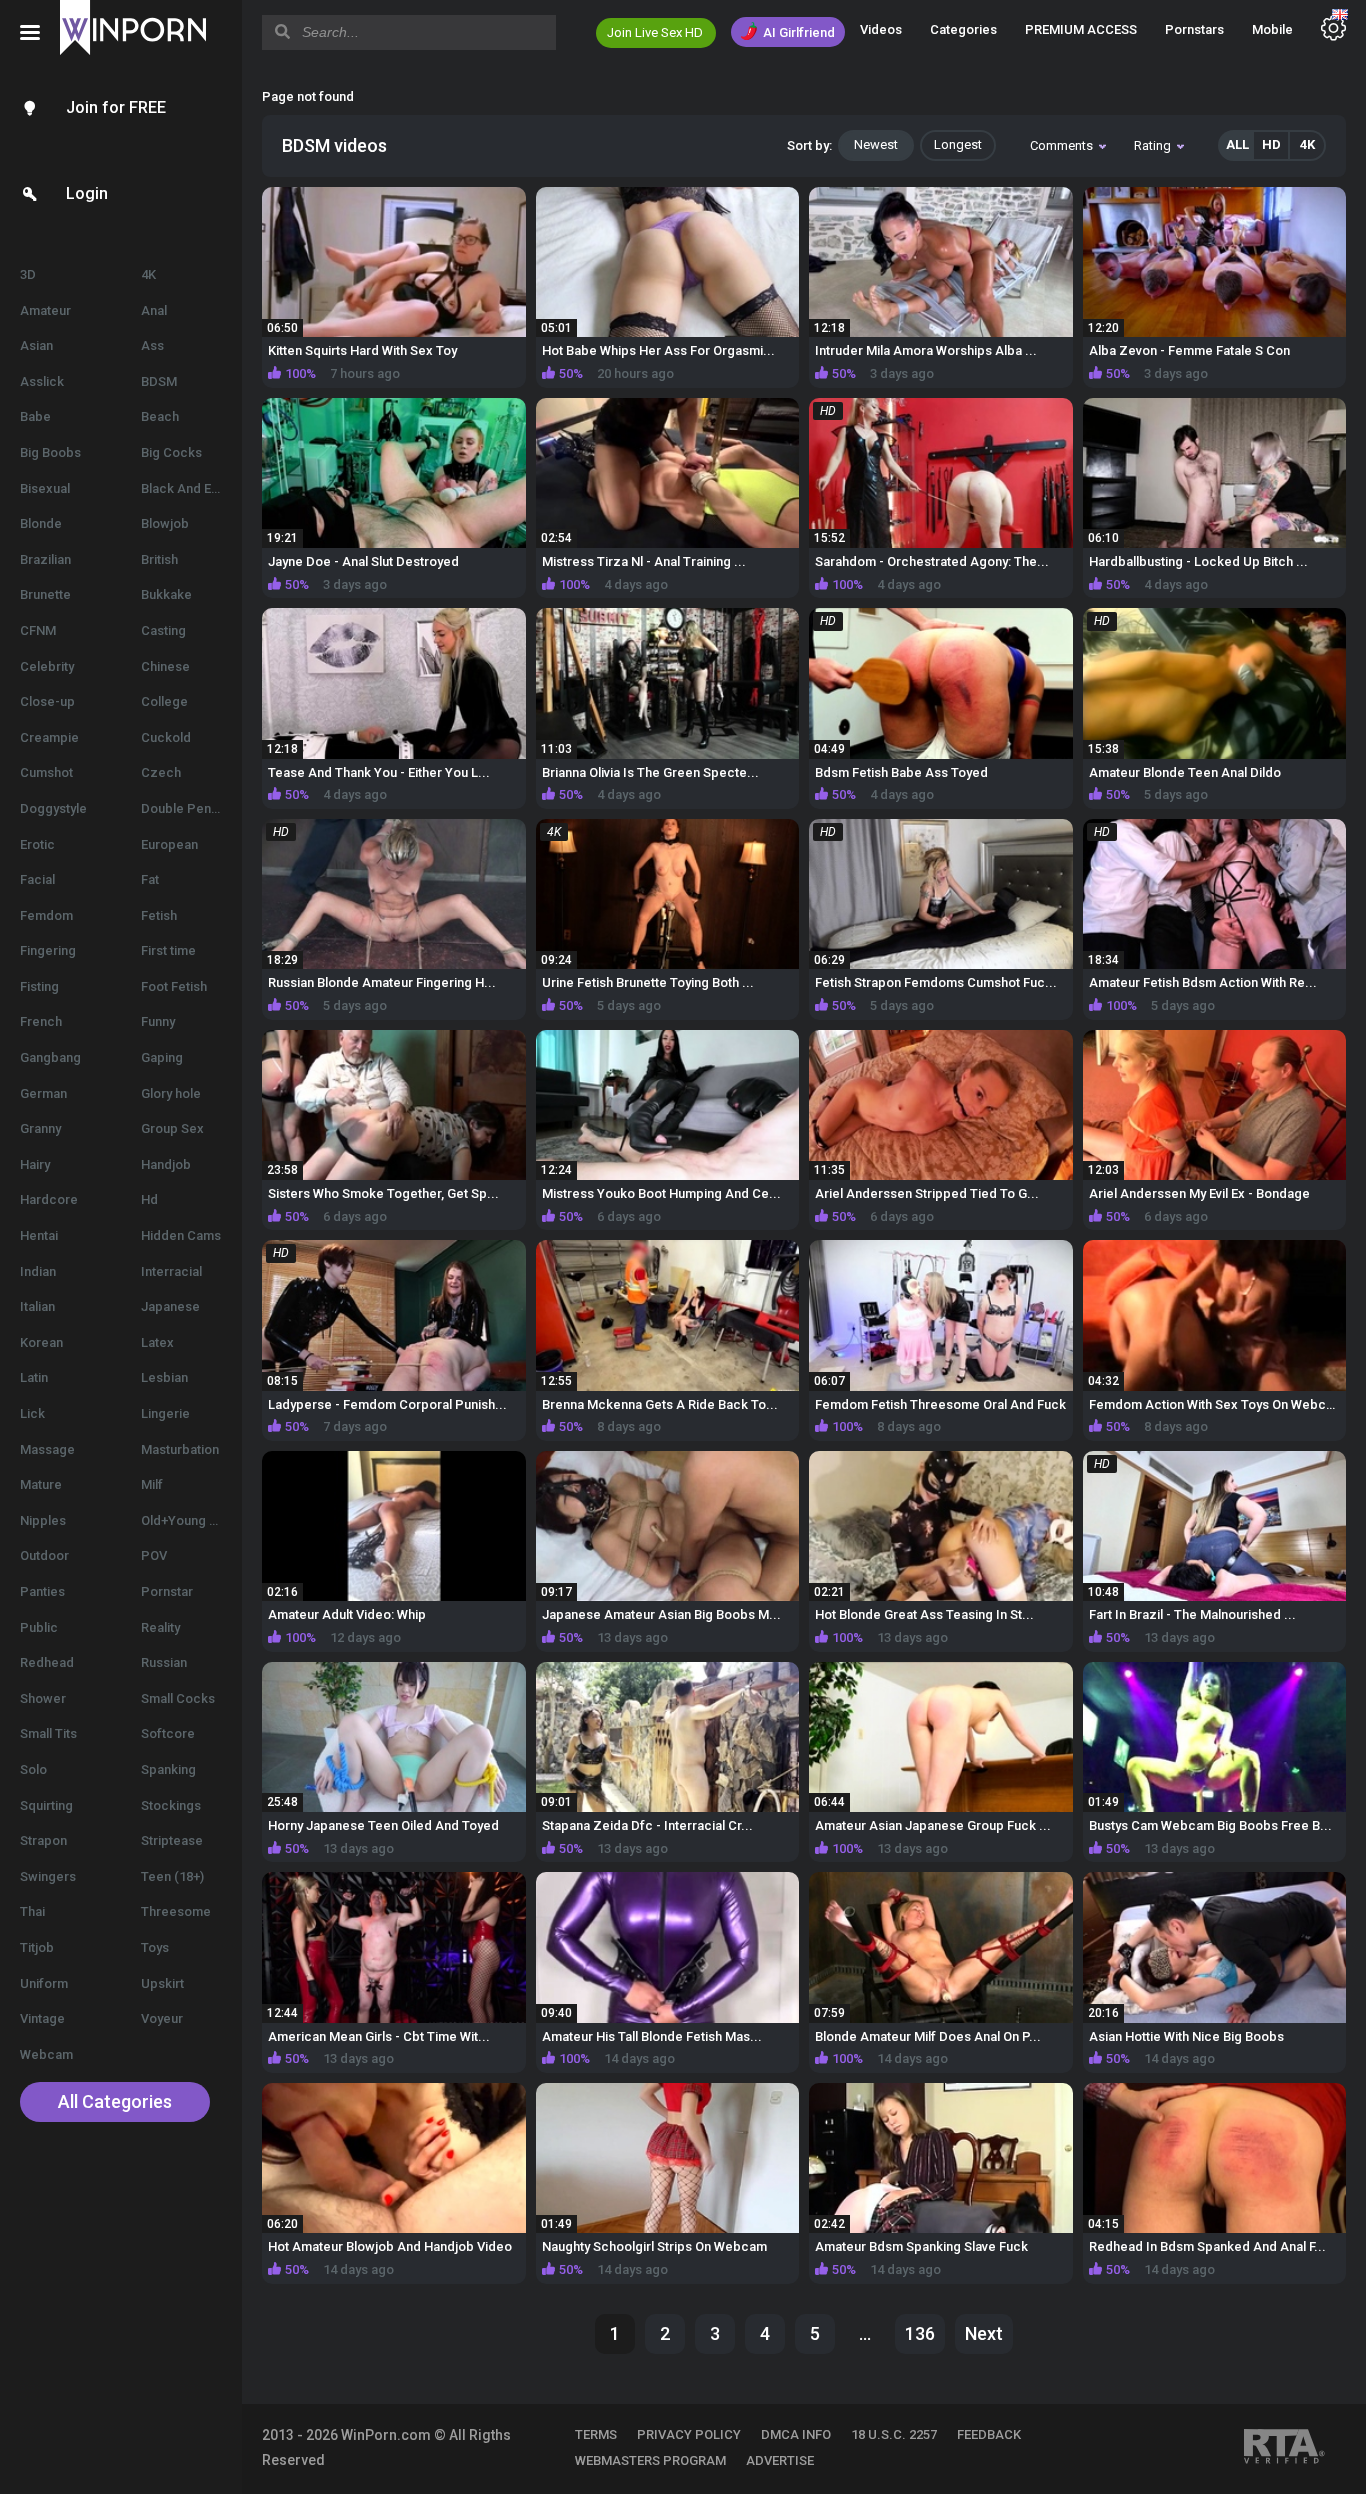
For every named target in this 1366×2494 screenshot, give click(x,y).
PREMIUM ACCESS (1081, 29)
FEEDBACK (989, 2434)
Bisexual (45, 488)
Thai (32, 1911)
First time (168, 950)
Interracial (171, 1271)
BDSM (159, 381)
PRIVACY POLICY (689, 2434)
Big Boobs (50, 452)
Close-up (47, 701)
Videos (881, 29)
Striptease (172, 1840)
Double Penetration (191, 808)
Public (39, 1627)
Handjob (166, 1164)
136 (920, 2333)
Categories (963, 29)
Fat (150, 879)
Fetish (159, 915)
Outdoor (44, 1555)
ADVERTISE (780, 2460)
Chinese (165, 666)
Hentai (39, 1235)
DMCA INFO (796, 2434)
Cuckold (166, 737)
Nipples (43, 1520)
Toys (155, 1947)
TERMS (596, 2434)
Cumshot (46, 772)
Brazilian (45, 559)
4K (148, 274)
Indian (38, 1271)
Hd (149, 1199)
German (43, 1093)
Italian (37, 1306)
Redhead (47, 1662)
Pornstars (1194, 29)
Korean (41, 1342)
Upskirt (162, 1983)
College (164, 701)
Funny (158, 1021)
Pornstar (167, 1591)
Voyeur (162, 2018)
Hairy (35, 1164)
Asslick (42, 381)
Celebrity (47, 666)
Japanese (170, 1306)
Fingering (48, 950)
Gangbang (50, 1057)
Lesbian (164, 1377)
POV (154, 1555)
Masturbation (180, 1449)
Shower (43, 1698)
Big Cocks (171, 452)
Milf (152, 1484)
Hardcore (49, 1199)
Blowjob (165, 523)
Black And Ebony (190, 488)
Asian (36, 345)
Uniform (44, 1983)
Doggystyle (53, 808)
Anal (154, 310)
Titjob (37, 1947)
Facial (37, 879)
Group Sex (172, 1128)
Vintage (42, 2018)
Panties (42, 1591)
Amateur (45, 310)
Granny (40, 1128)
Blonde (41, 523)
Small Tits (48, 1733)
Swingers (48, 1876)
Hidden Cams (181, 1235)
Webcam (46, 2054)
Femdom (46, 915)
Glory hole (171, 1093)
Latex (157, 1342)
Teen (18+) (172, 1876)
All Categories (115, 2101)
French (41, 1021)
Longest (958, 144)
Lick (32, 1413)
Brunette (45, 594)
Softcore (168, 1733)
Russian (164, 1662)
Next (984, 2333)
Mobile (1272, 29)
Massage (47, 1449)
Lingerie (165, 1413)
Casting (163, 630)
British (159, 559)
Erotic (37, 844)
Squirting (46, 1805)
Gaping (162, 1057)
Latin (34, 1377)
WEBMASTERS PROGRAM (650, 2460)
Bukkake (166, 594)
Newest (876, 144)
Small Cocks (178, 1698)
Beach (160, 416)
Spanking (168, 1769)
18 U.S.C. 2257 (894, 2434)
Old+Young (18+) (190, 1520)
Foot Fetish (174, 986)
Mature (41, 1484)
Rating (1152, 145)
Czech (161, 772)
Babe (35, 416)
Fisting (39, 986)
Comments (1061, 145)
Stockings (171, 1805)
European (169, 844)
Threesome (176, 1911)
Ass (152, 345)
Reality (160, 1627)
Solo (33, 1769)
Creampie (49, 737)
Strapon (43, 1840)
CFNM (38, 630)
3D (28, 274)
